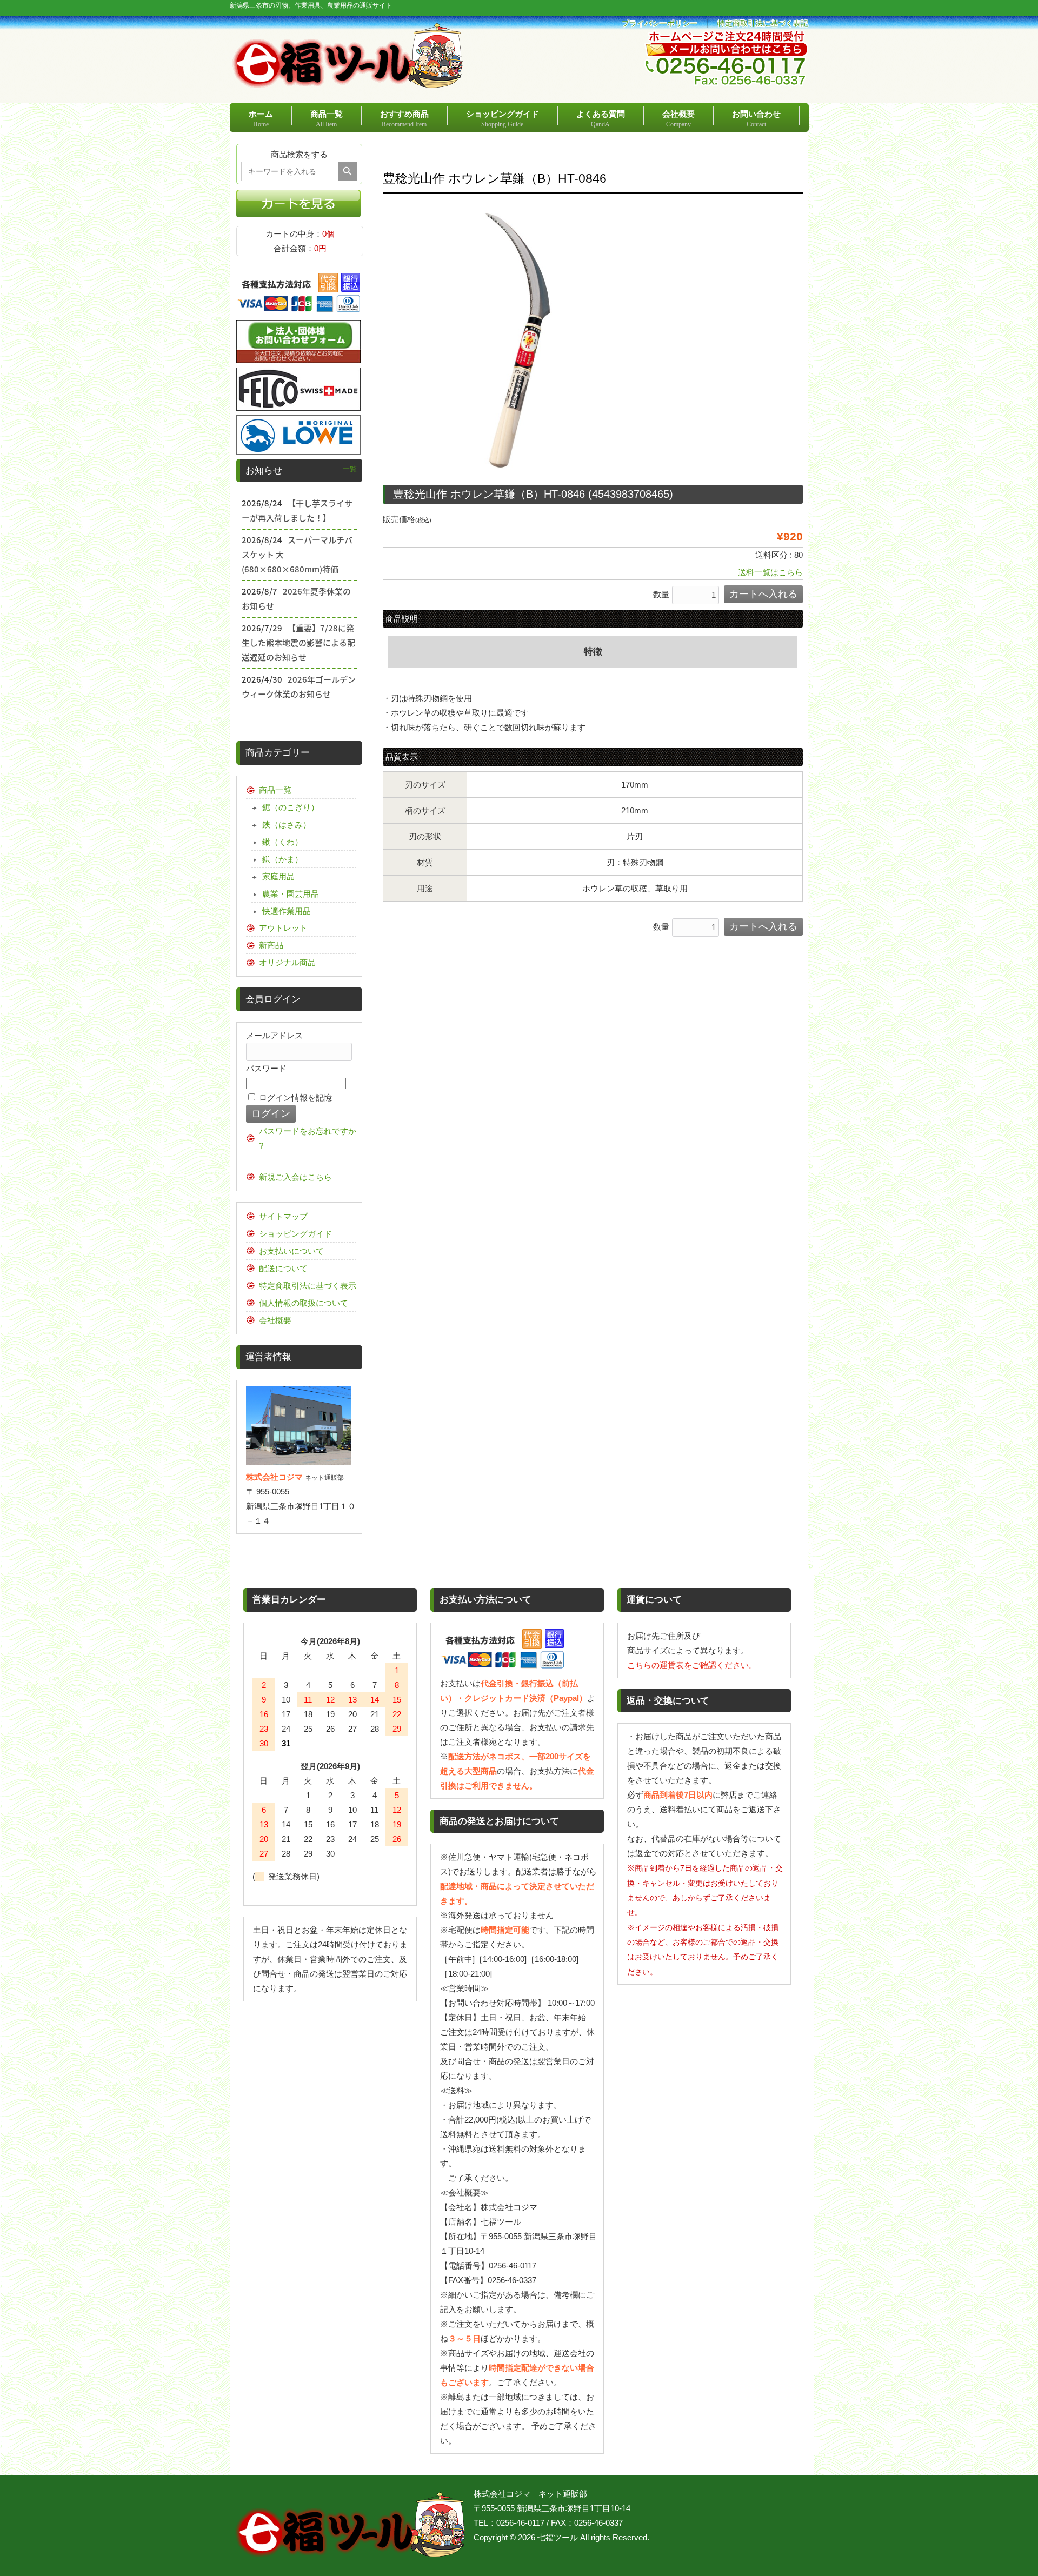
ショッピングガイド (295, 1234)
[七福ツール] (348, 84)
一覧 (350, 469)
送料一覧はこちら (770, 572)
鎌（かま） (282, 859)
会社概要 (275, 1320)
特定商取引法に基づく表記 (763, 24)
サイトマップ (283, 1216)
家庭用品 (278, 876)
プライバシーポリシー (660, 24)
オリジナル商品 (287, 962)
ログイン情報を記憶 (294, 1097)
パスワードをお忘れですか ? (308, 1138)
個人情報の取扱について (304, 1303)
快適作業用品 (287, 911)
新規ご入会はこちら (295, 1177)
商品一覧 (275, 790)
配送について (283, 1268)
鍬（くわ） (282, 842)
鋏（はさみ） (287, 825)
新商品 (271, 945)
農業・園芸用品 (291, 894)
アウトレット (283, 928)
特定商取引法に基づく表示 (308, 1286)
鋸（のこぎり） (291, 807)
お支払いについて (291, 1251)
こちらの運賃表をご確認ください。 (692, 1665)
